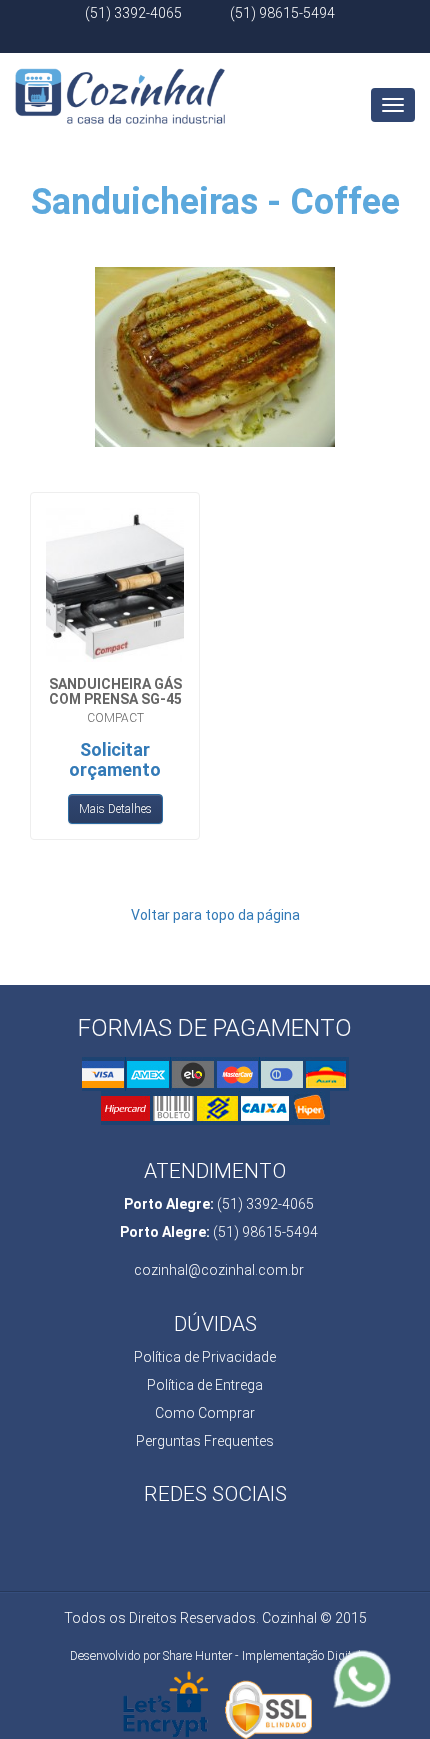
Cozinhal (120, 78)
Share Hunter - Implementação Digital (262, 1656)
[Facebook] (212, 41)
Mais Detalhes (115, 809)
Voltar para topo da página (215, 915)
